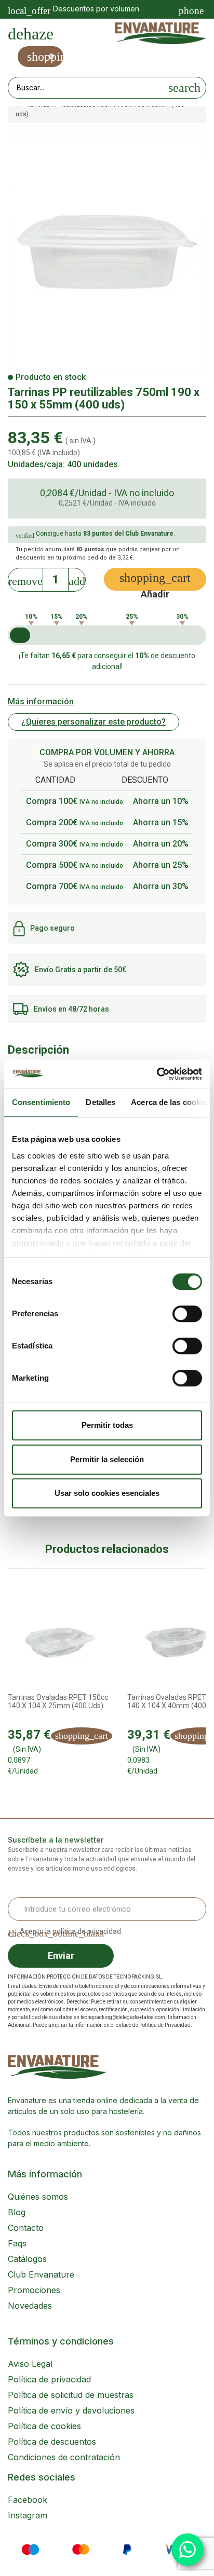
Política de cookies (44, 2426)
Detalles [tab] (101, 1102)
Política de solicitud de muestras (71, 2395)
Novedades (30, 2306)
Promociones (34, 2290)
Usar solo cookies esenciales (107, 1493)
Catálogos (27, 2259)
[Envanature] (160, 34)
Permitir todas (107, 1425)
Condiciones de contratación (64, 2457)
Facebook (28, 2500)
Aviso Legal (30, 2364)
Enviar (61, 1955)
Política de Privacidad (165, 2025)
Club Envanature (41, 2274)
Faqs (17, 2243)
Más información (41, 701)
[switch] (187, 1314)
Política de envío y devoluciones (71, 2410)
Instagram (28, 2515)
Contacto (26, 2228)
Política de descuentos (52, 2442)
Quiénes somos (38, 2197)
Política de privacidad (49, 2379)
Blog (17, 2212)
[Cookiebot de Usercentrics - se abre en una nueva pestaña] (157, 1074)
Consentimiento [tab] (41, 1102)
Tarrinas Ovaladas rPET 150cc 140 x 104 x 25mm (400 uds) (58, 1701)
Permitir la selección (107, 1459)
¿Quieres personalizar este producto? (93, 722)
